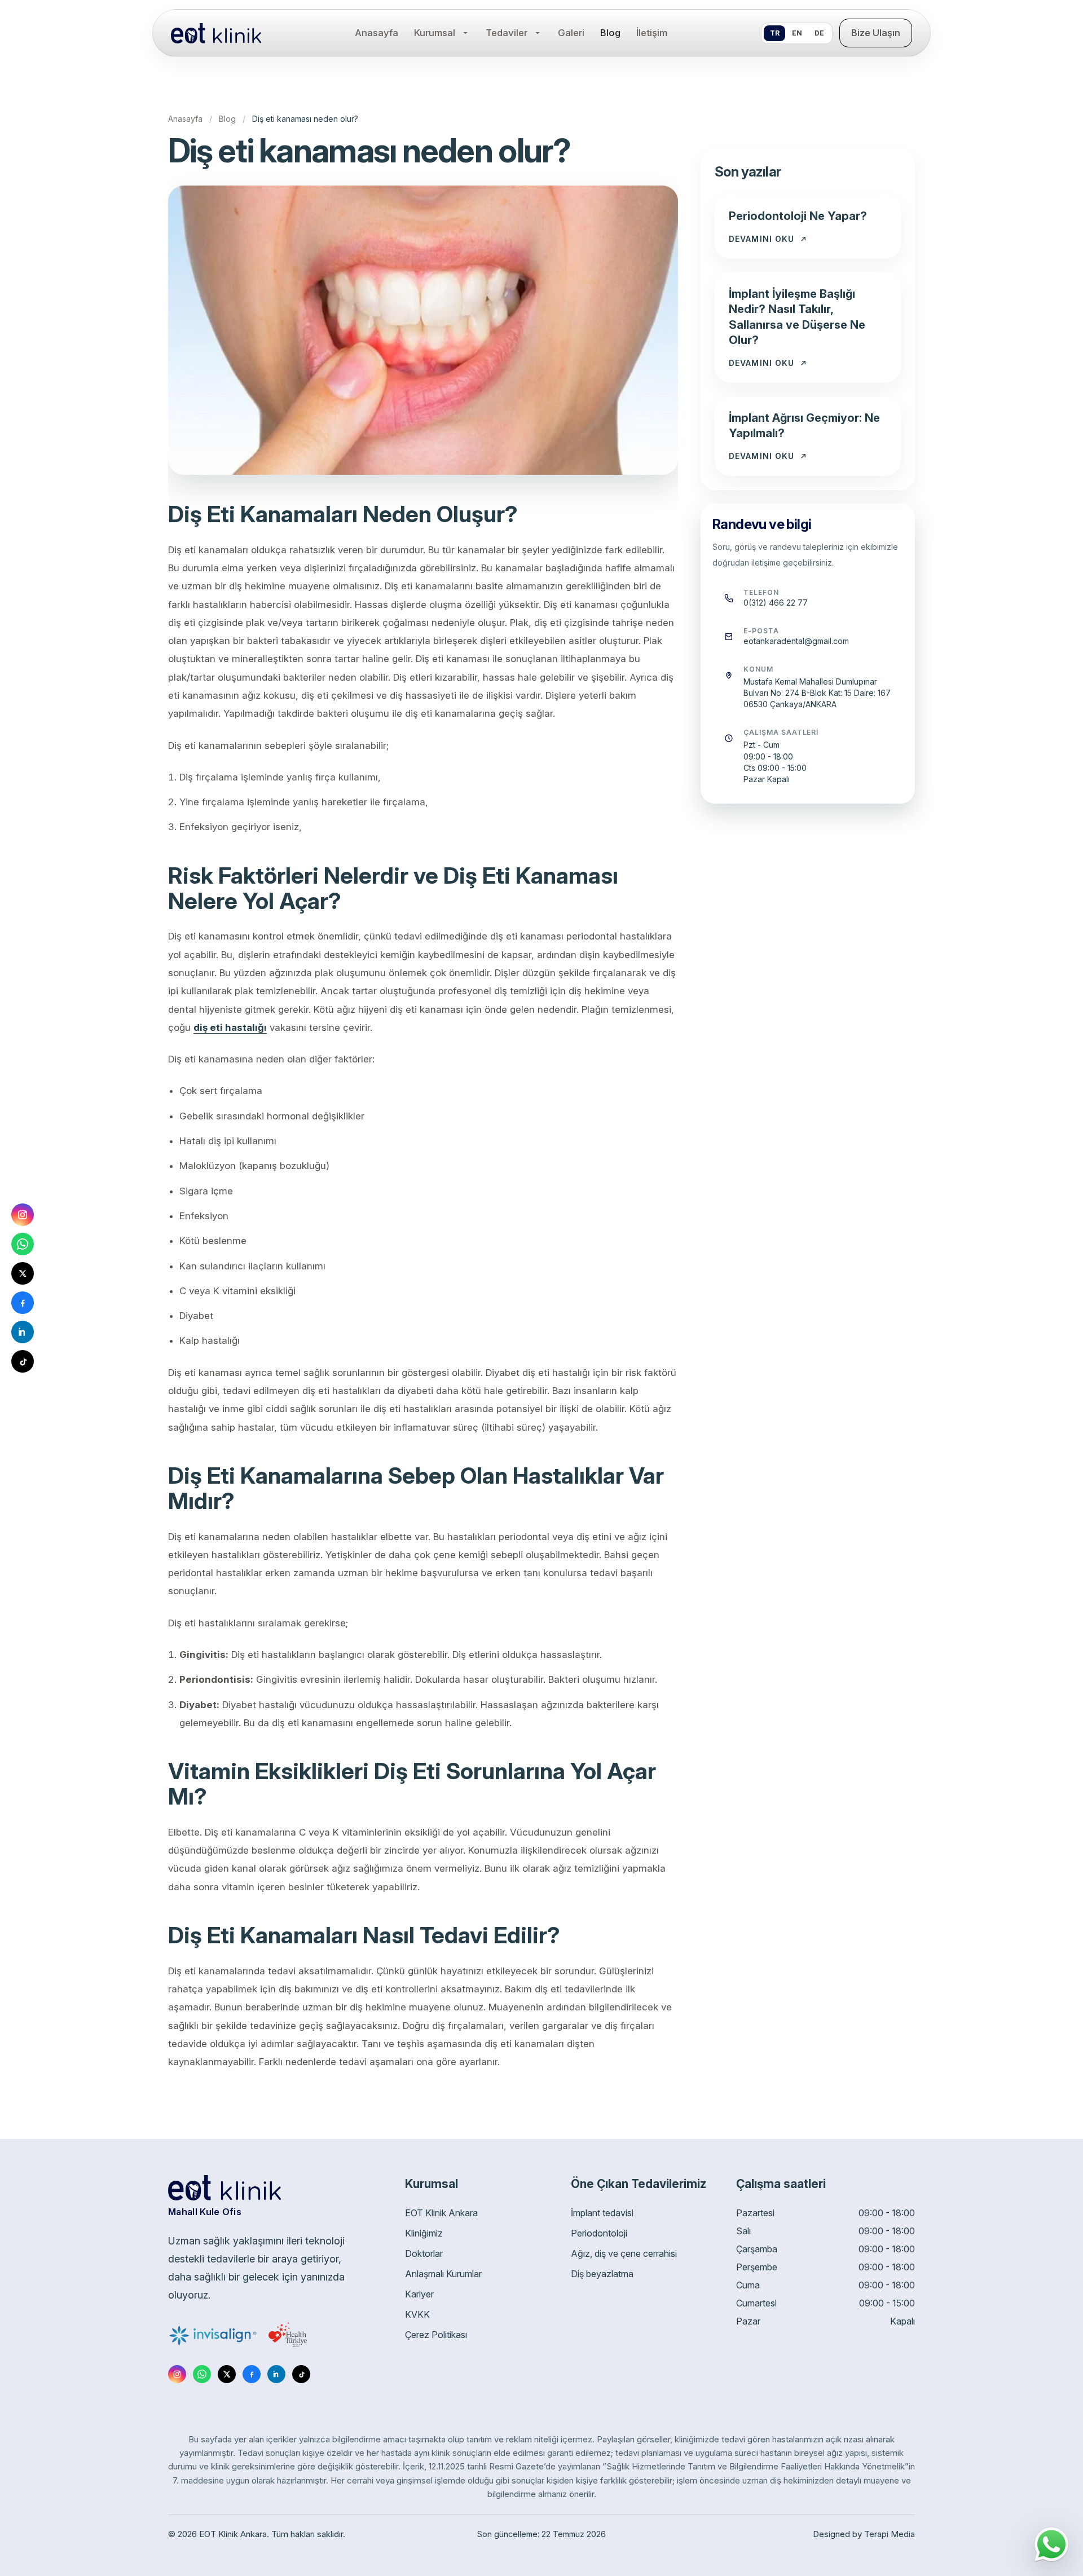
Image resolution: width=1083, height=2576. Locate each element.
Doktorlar (424, 2253)
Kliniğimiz (424, 2233)
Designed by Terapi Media (864, 2534)
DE (819, 33)
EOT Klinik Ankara (441, 2213)
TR (775, 33)
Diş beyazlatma (602, 2274)
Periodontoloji (599, 2233)
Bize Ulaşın (876, 33)
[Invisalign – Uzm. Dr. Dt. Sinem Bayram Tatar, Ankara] (213, 2335)
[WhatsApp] (202, 2374)
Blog (610, 33)
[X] (227, 2374)
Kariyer (419, 2294)
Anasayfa (377, 33)
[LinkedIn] (276, 2374)
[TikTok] (301, 2374)
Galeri (571, 33)
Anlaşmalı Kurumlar (443, 2274)
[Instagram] (177, 2374)
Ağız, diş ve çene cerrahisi (624, 2253)
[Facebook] (252, 2374)
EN (797, 33)
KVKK (417, 2314)
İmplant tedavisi (602, 2213)
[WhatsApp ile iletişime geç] (1051, 2544)
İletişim (652, 33)
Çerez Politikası (436, 2335)
